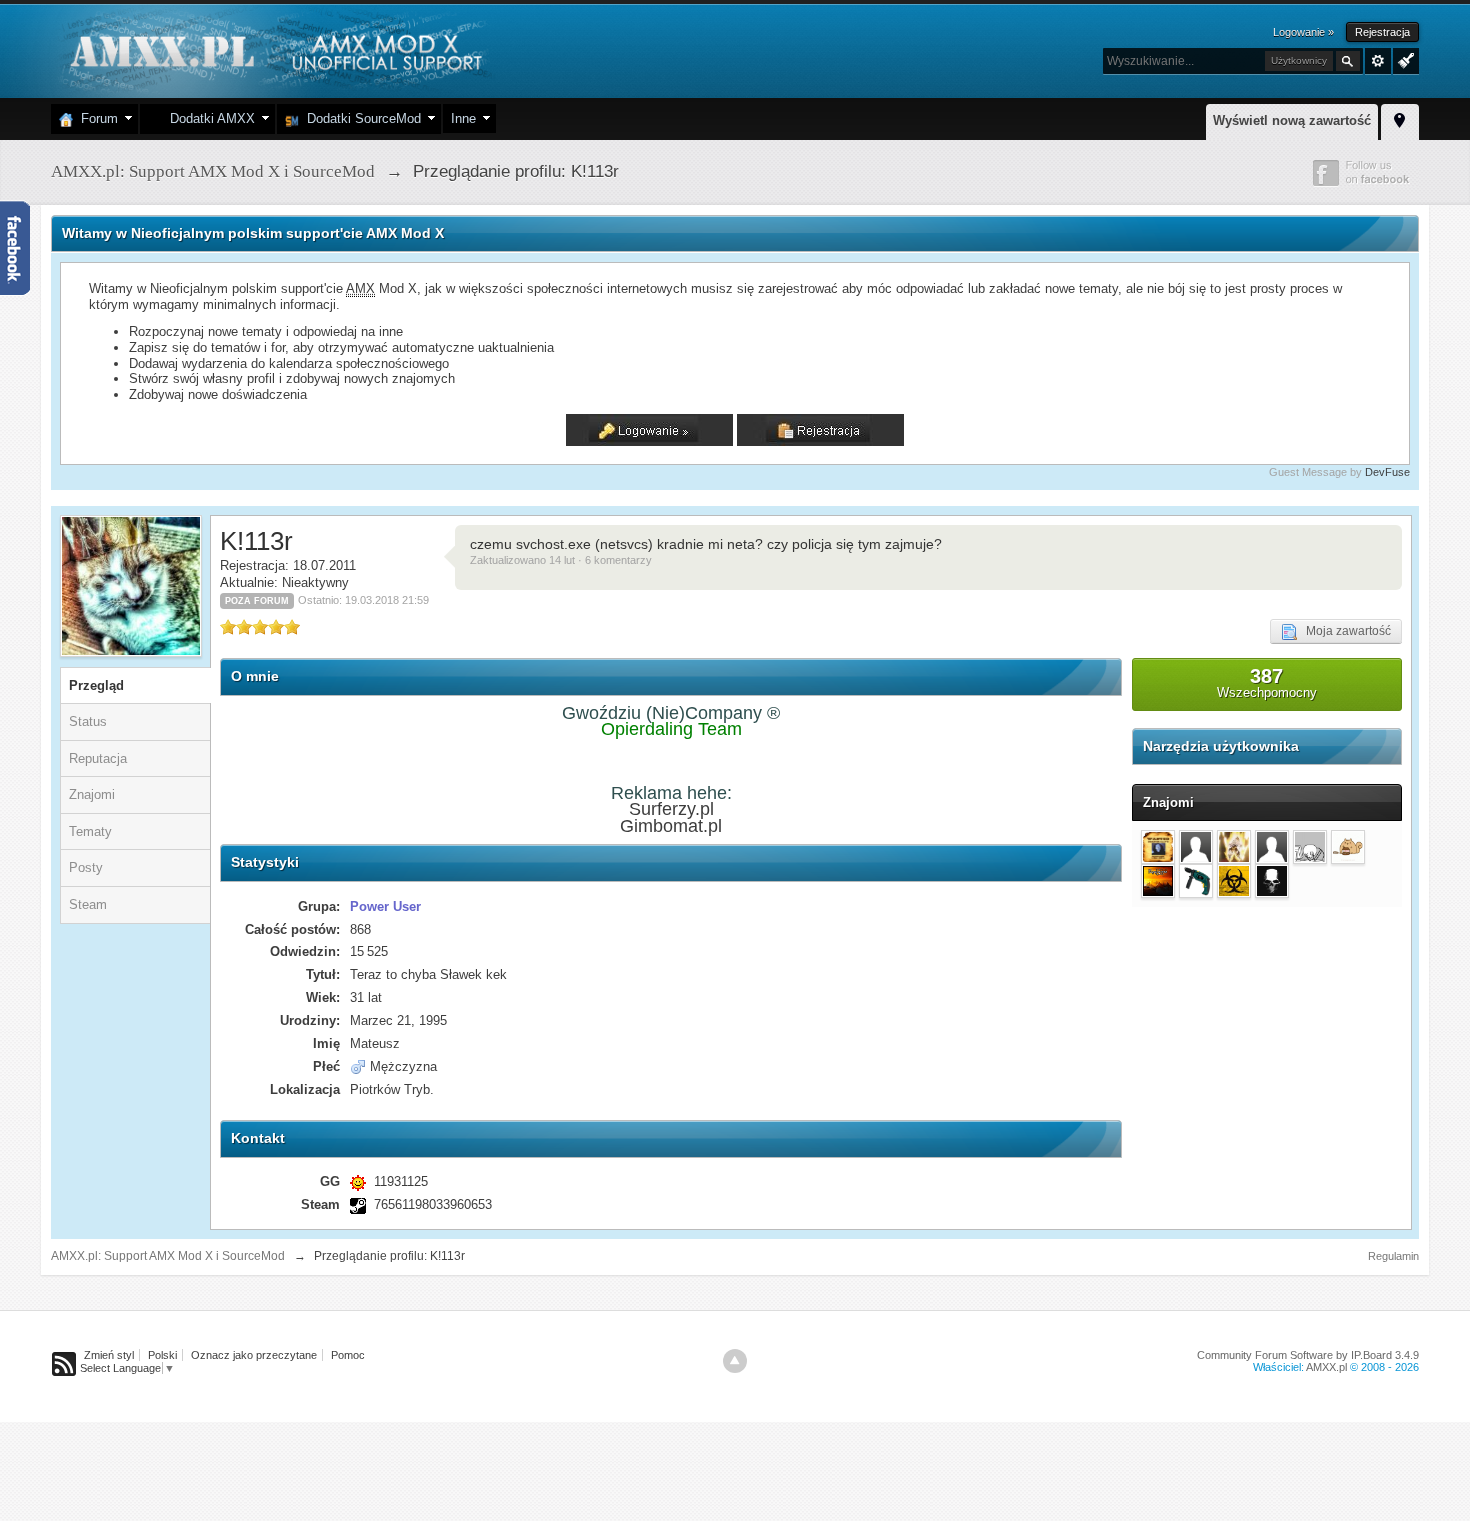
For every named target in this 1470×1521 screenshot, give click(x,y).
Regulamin (1393, 1256)
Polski (162, 1355)
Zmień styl (109, 1355)
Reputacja (98, 758)
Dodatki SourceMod (360, 118)
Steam (88, 904)
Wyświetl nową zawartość (1292, 120)
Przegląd (96, 685)
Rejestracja (1382, 32)
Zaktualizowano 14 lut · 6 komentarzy (561, 560)
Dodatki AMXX (208, 118)
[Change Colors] (1403, 59)
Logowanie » (1303, 32)
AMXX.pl (1326, 1367)
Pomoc (348, 1355)
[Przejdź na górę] (735, 1361)
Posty (86, 867)
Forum (95, 118)
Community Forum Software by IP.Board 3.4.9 (1308, 1355)
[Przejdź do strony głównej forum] (273, 49)
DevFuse (1387, 472)
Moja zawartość (1344, 631)
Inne (463, 118)
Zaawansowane (1378, 61)
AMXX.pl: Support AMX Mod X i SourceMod (168, 1256)
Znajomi (92, 794)
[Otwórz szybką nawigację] (1400, 119)
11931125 (401, 1181)
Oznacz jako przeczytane (254, 1355)
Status (88, 721)
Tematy (90, 831)
